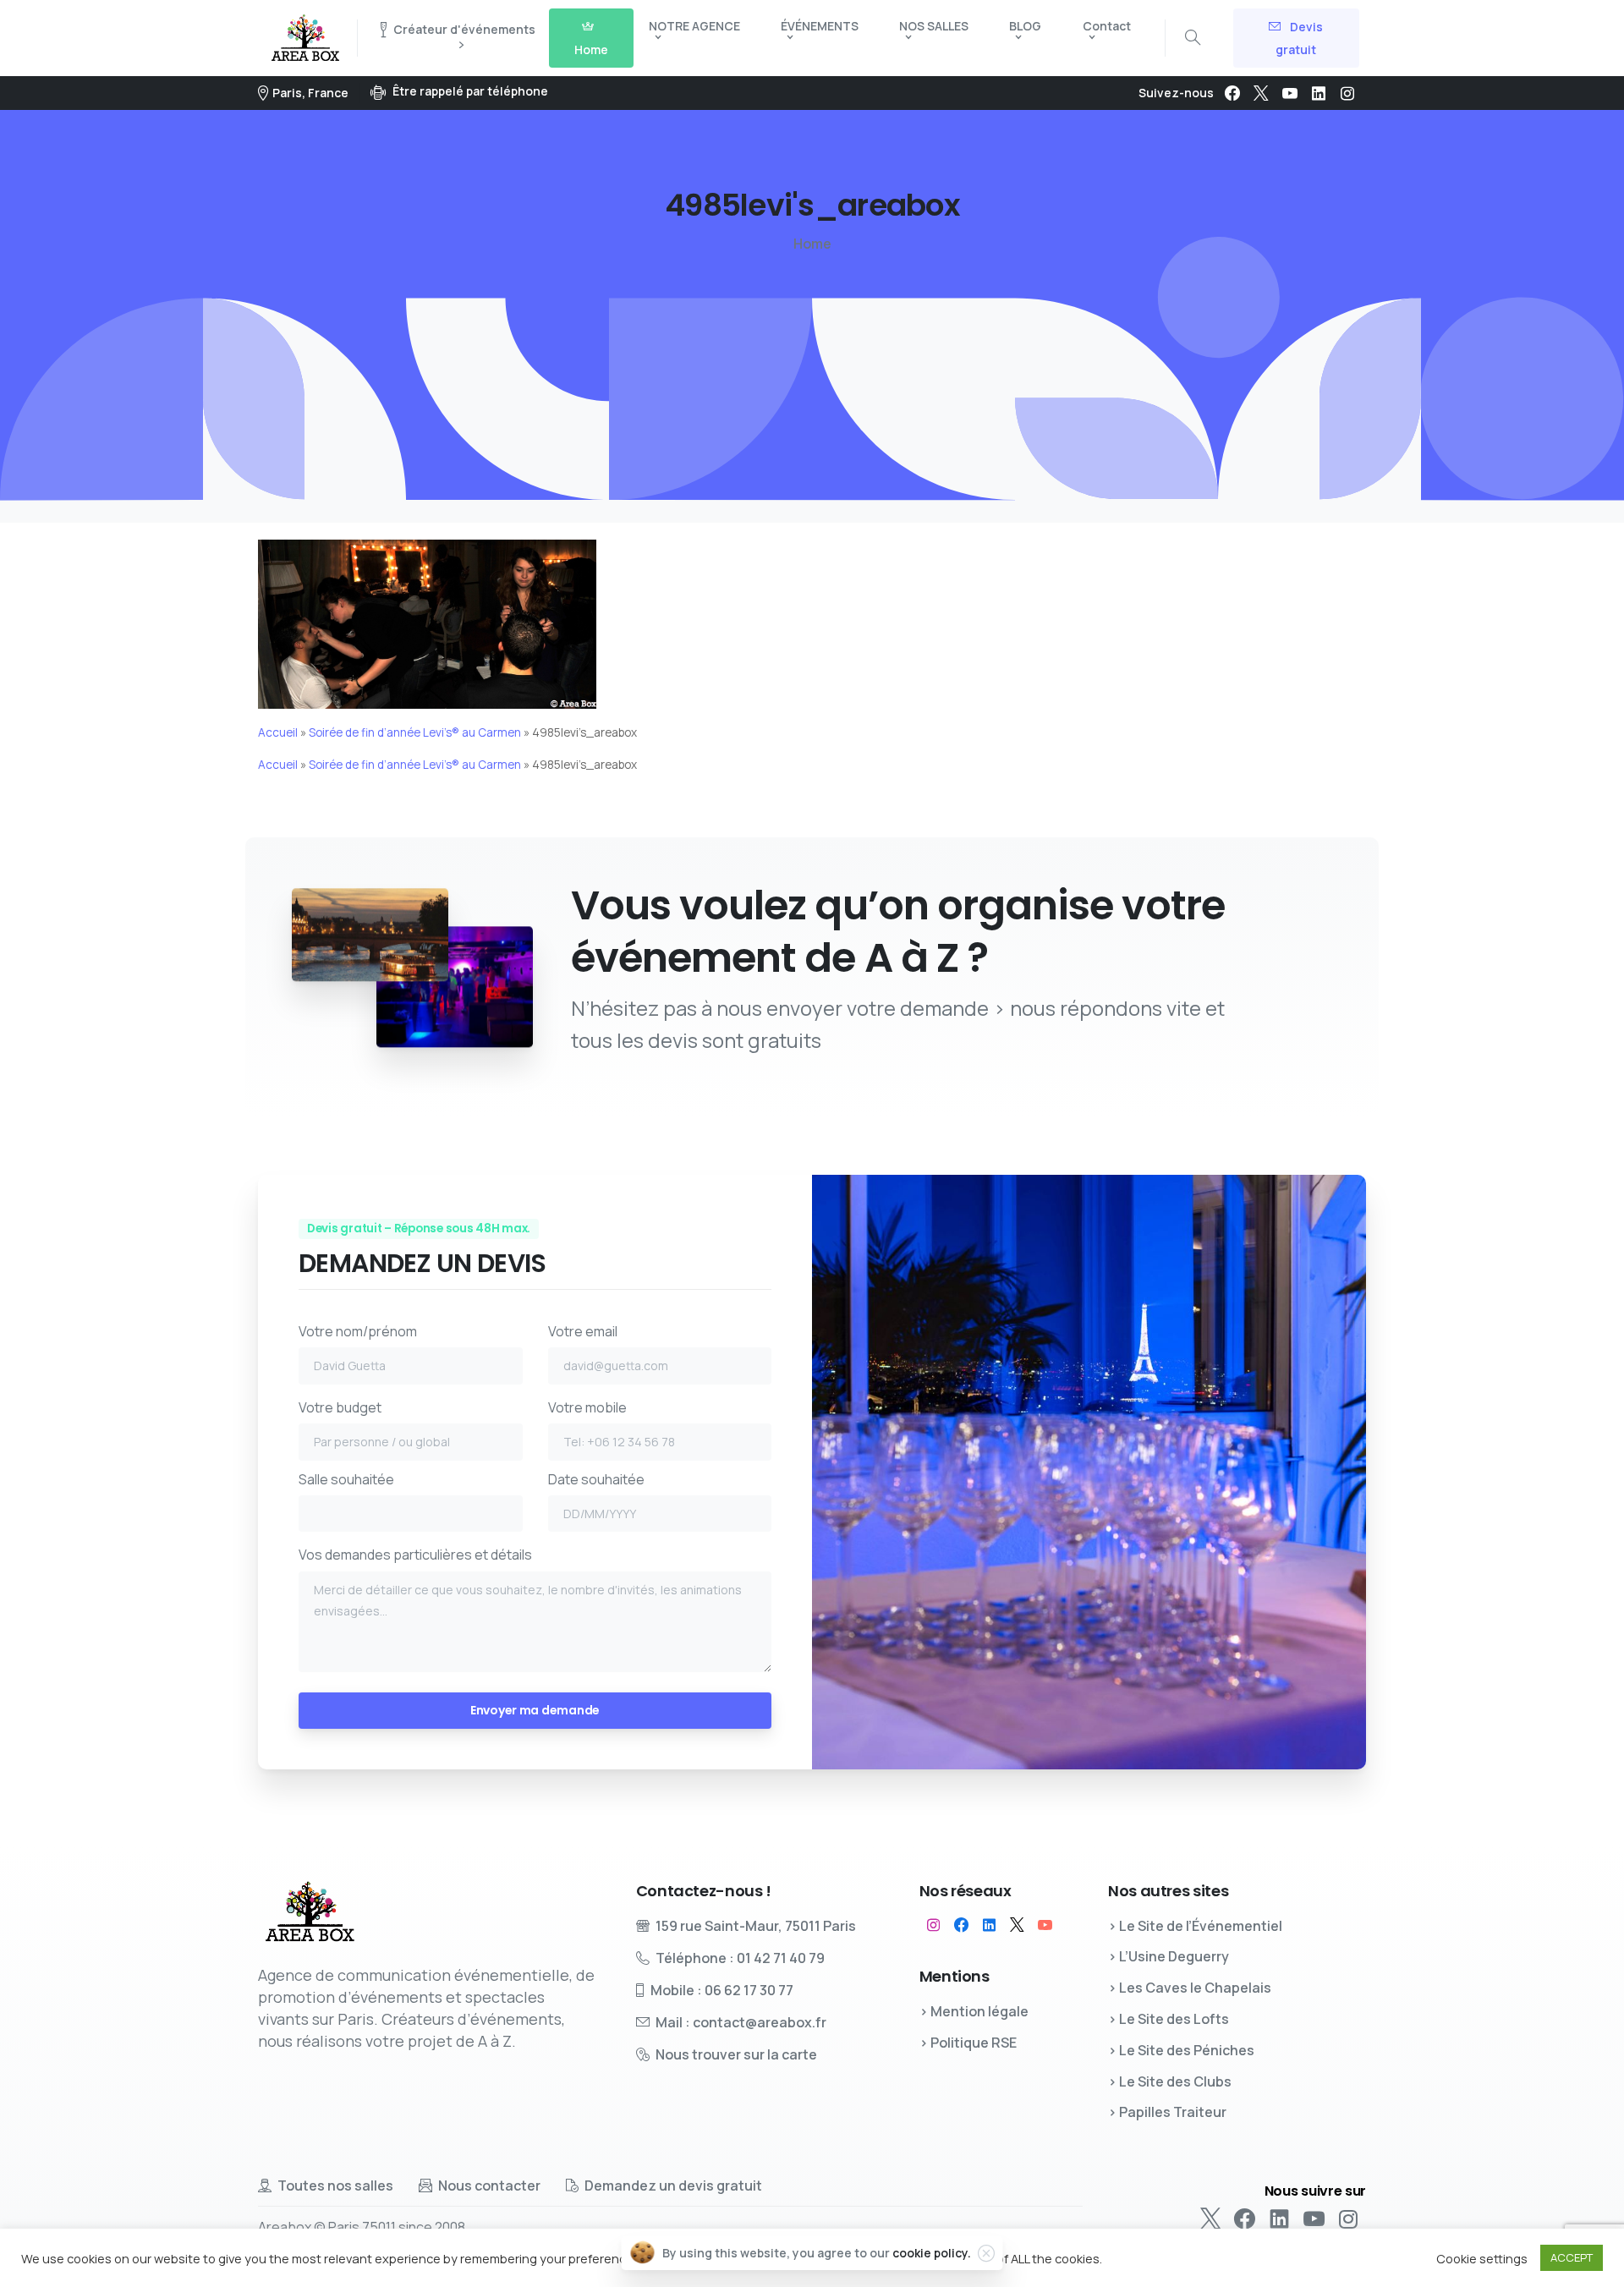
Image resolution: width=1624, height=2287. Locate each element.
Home (812, 244)
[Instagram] (1347, 93)
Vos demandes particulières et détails (415, 1555)
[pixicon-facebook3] (961, 1925)
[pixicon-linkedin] (989, 1925)
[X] (1261, 93)
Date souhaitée (596, 1479)
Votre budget (340, 1407)
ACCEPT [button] (1572, 2257)
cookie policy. (932, 2253)
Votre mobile (587, 1407)
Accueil (278, 732)
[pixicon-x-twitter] (1017, 1925)
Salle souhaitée (346, 1479)
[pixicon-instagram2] (933, 1925)
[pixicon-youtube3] (1045, 1925)
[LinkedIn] (1319, 93)
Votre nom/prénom (358, 1331)
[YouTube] (1290, 93)
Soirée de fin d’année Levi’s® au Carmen (415, 732)
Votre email (583, 1331)
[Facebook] (1232, 93)
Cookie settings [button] (1482, 2258)
